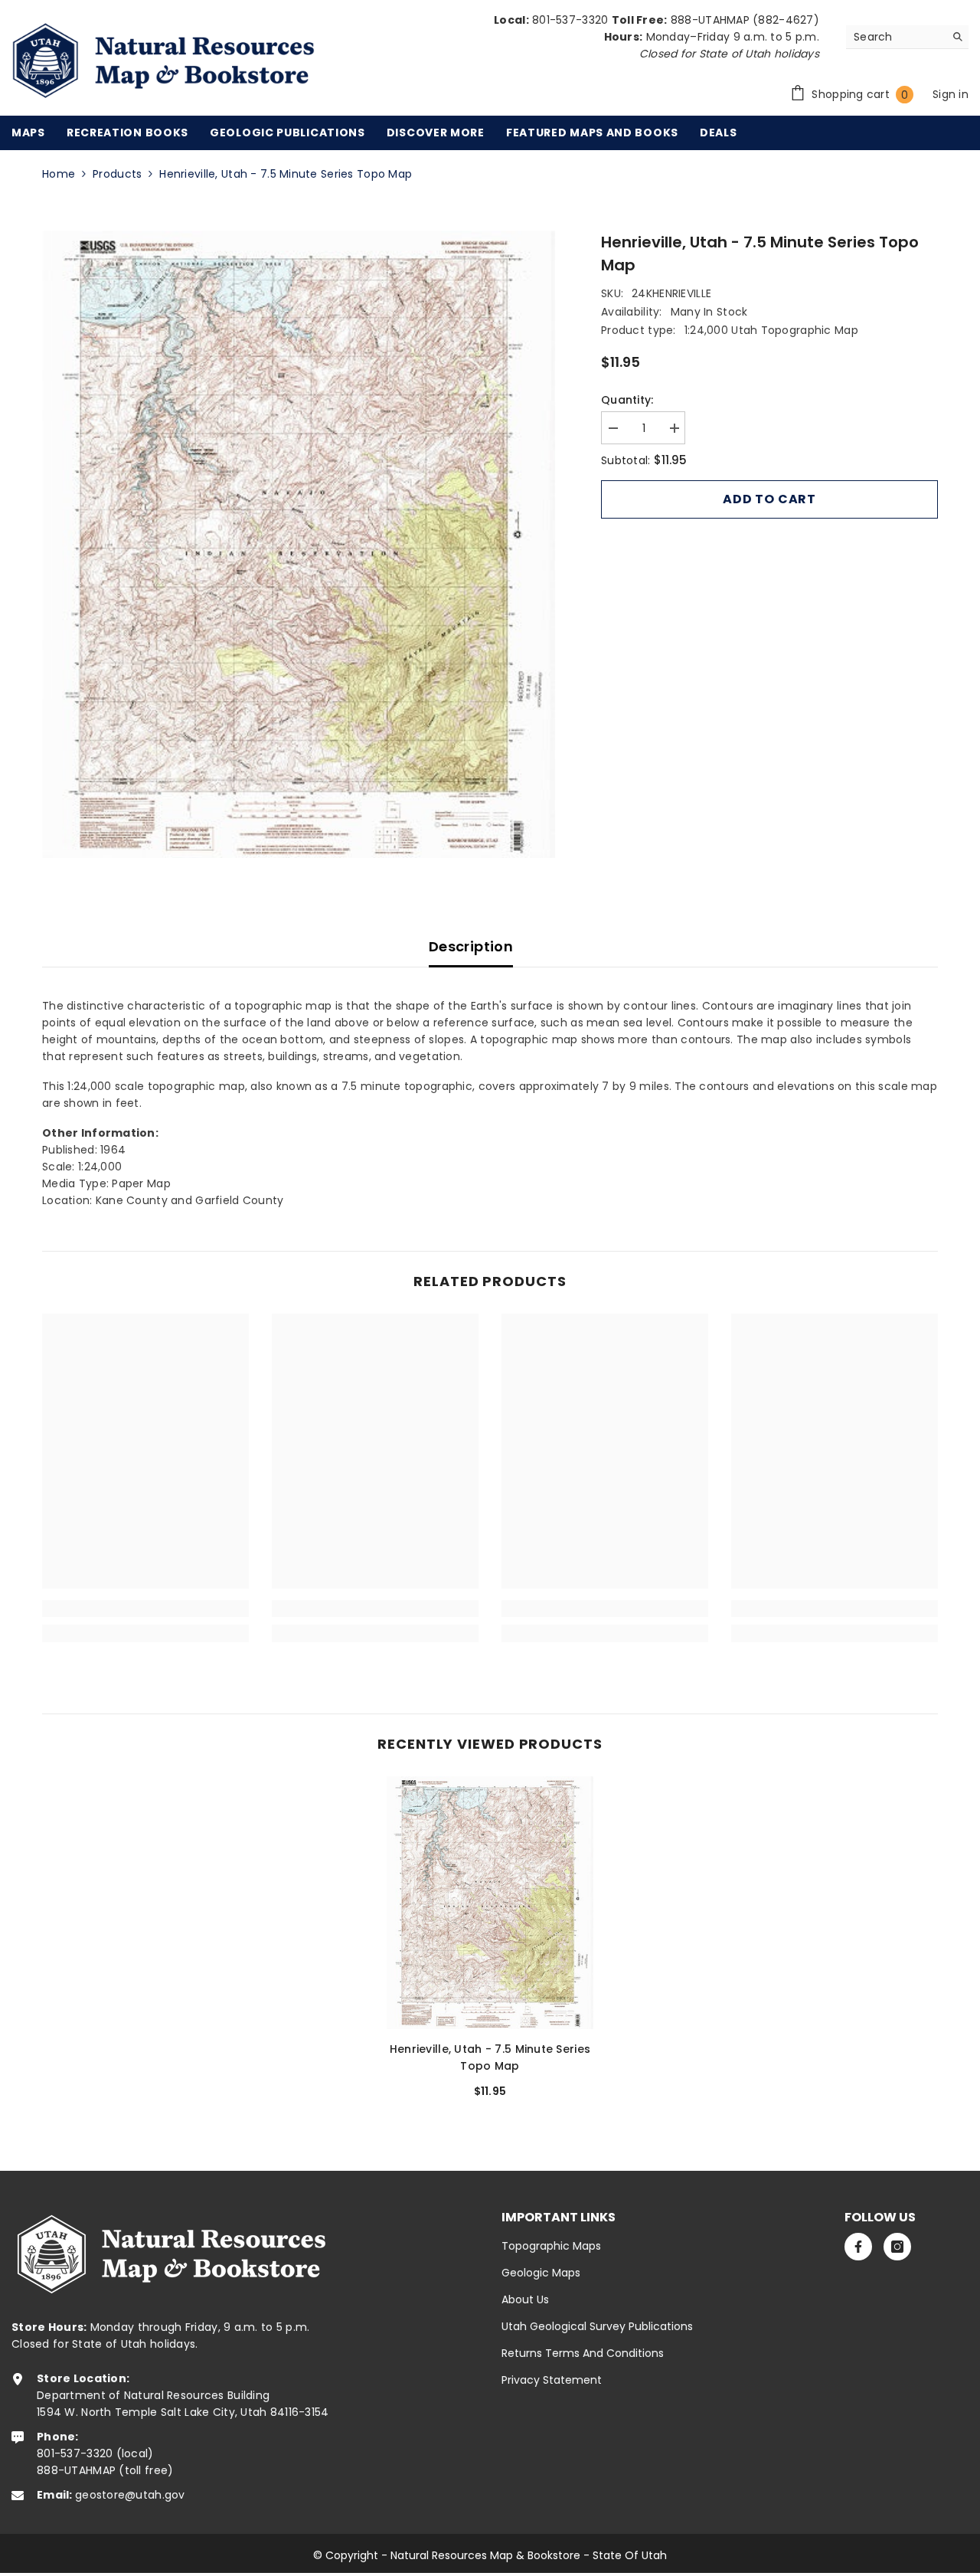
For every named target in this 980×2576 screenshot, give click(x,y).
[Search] (907, 37)
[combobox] (895, 37)
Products (117, 174)
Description (471, 946)
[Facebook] (858, 2247)
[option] (299, 544)
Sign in (951, 94)
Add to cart (769, 499)
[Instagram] (897, 2247)
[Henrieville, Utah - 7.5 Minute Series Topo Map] (490, 1903)
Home (59, 174)
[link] (145, 1609)
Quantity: (627, 400)
